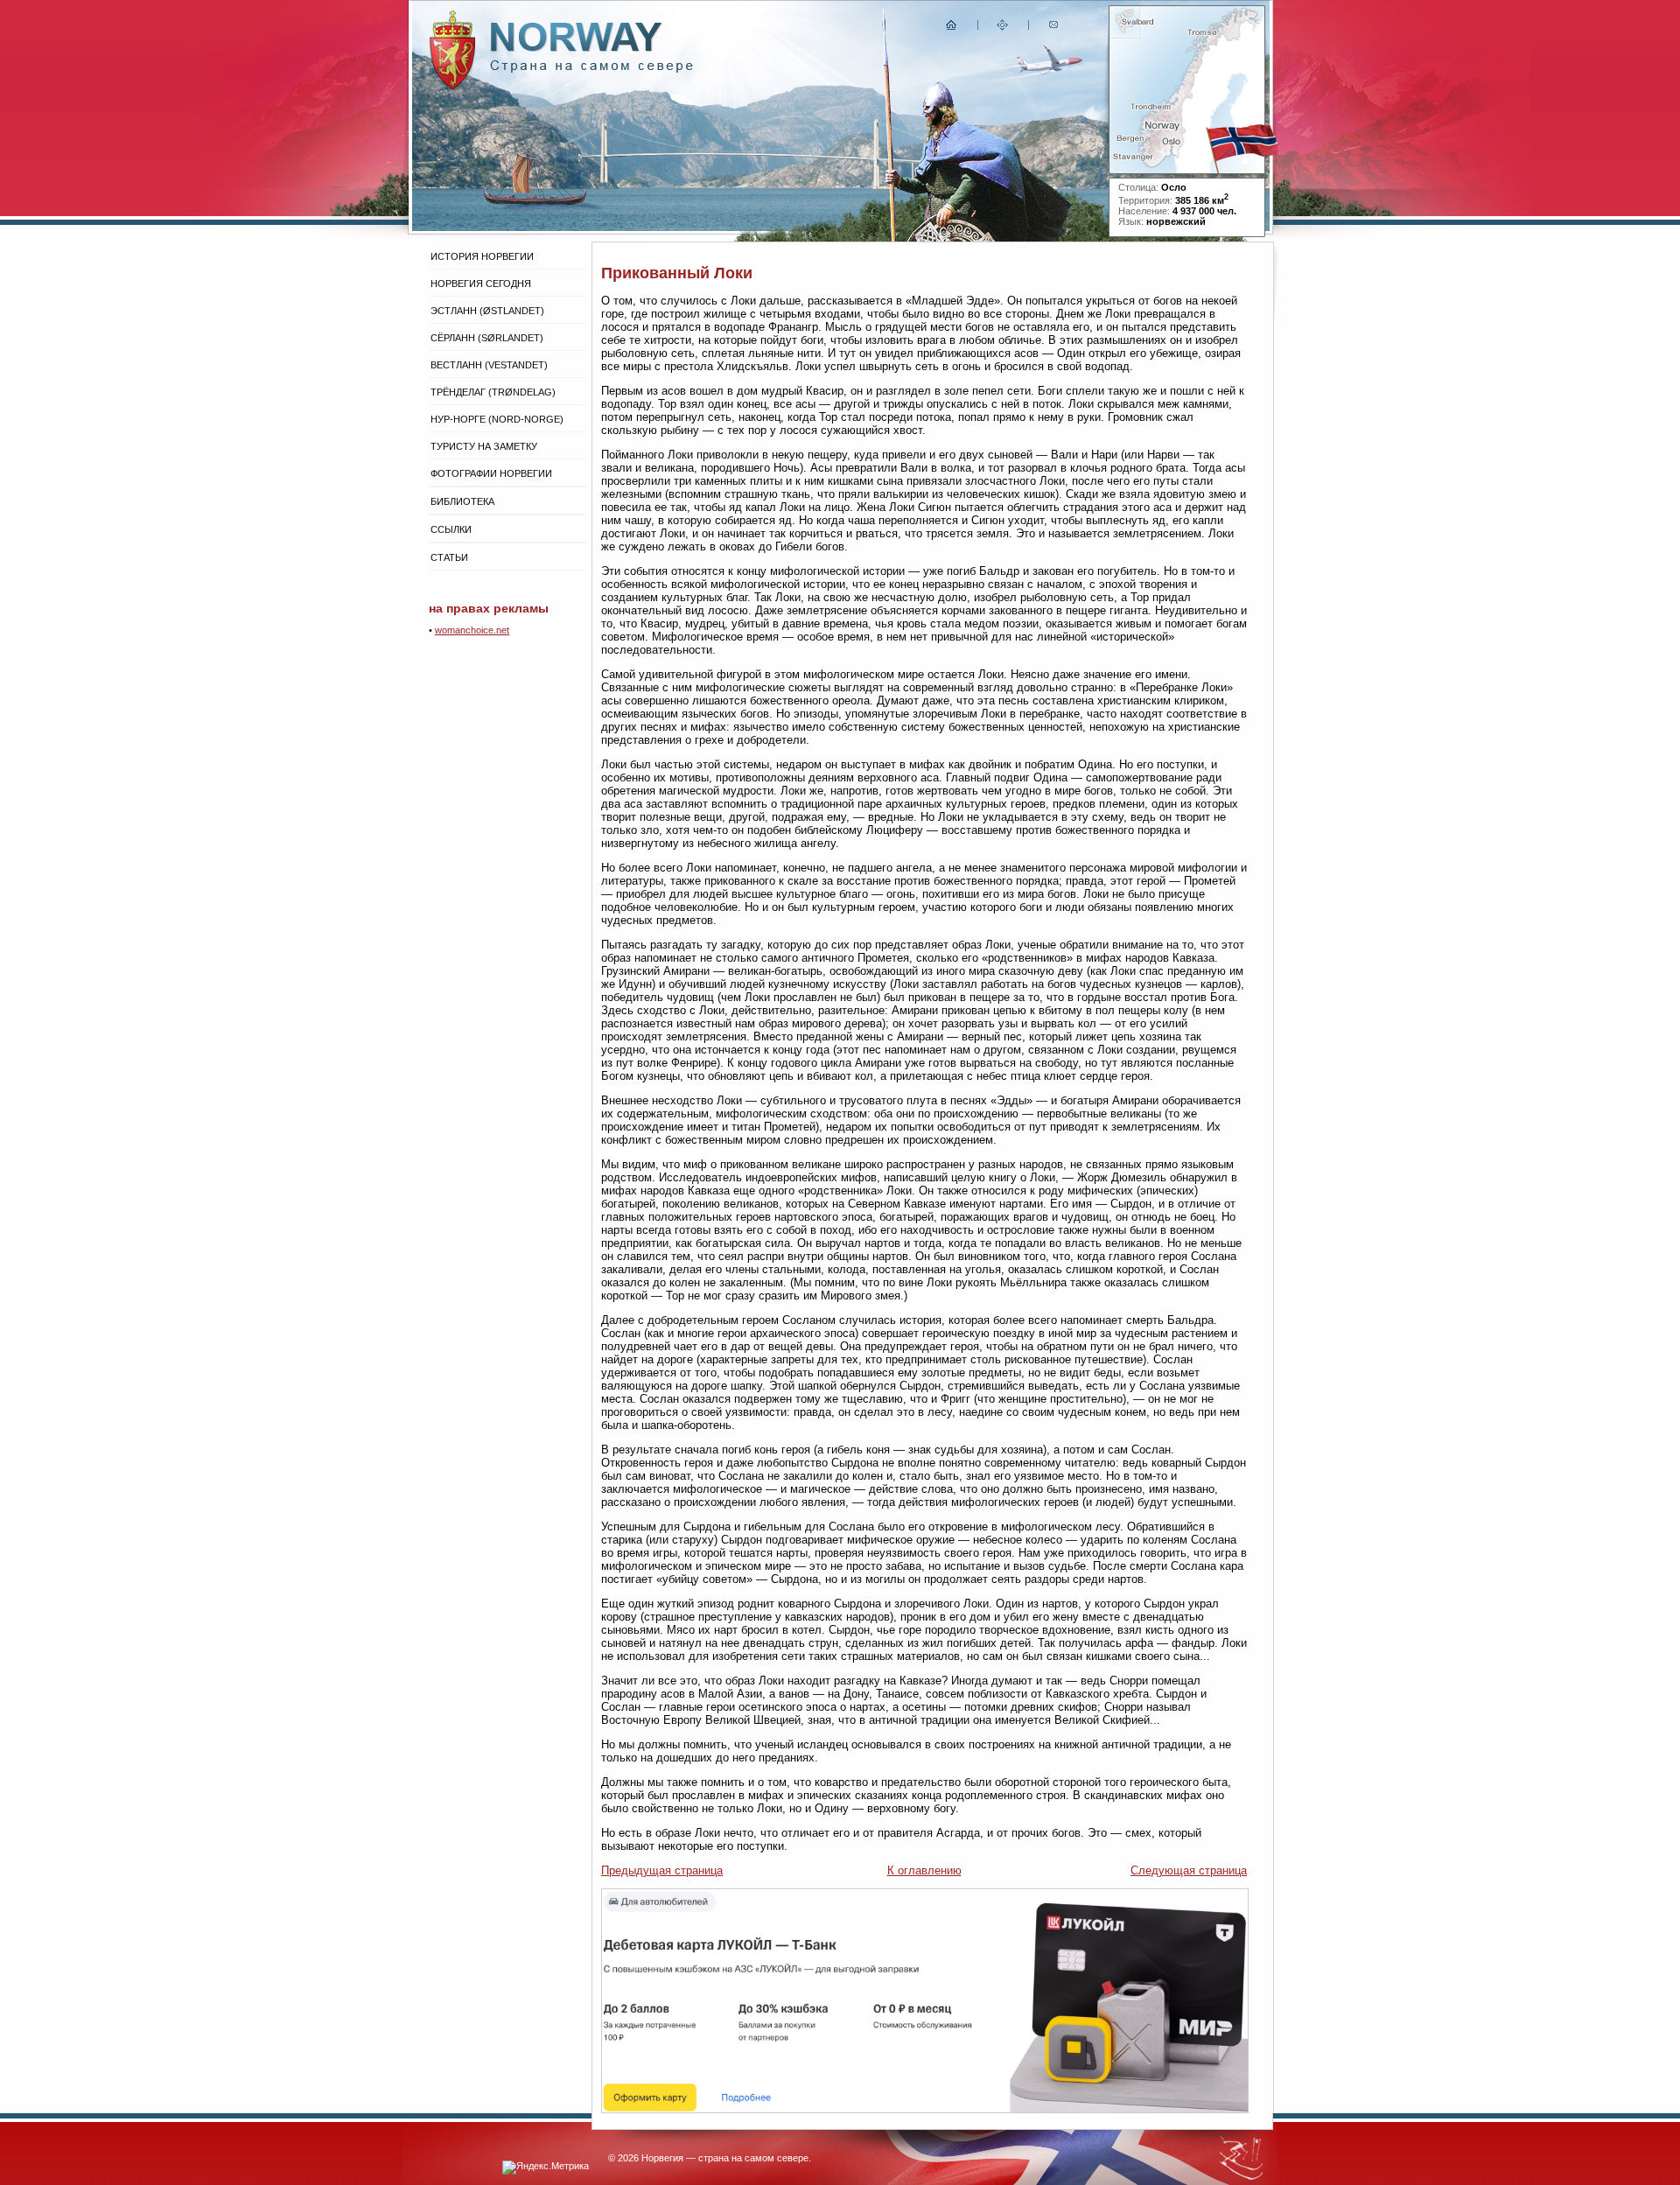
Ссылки (451, 529)
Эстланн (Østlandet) (487, 311)
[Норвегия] (592, 69)
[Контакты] (1055, 28)
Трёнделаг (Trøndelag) (493, 392)
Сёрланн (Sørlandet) (487, 338)
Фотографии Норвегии (491, 473)
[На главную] (952, 28)
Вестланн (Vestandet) (489, 365)
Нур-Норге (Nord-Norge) (497, 419)
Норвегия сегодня (481, 284)
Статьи (449, 557)
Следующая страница (1189, 1870)
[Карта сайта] (1003, 28)
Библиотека (462, 501)
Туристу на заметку (484, 446)
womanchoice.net (472, 630)
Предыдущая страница (662, 1870)
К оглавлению (924, 1870)
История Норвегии (482, 256)
